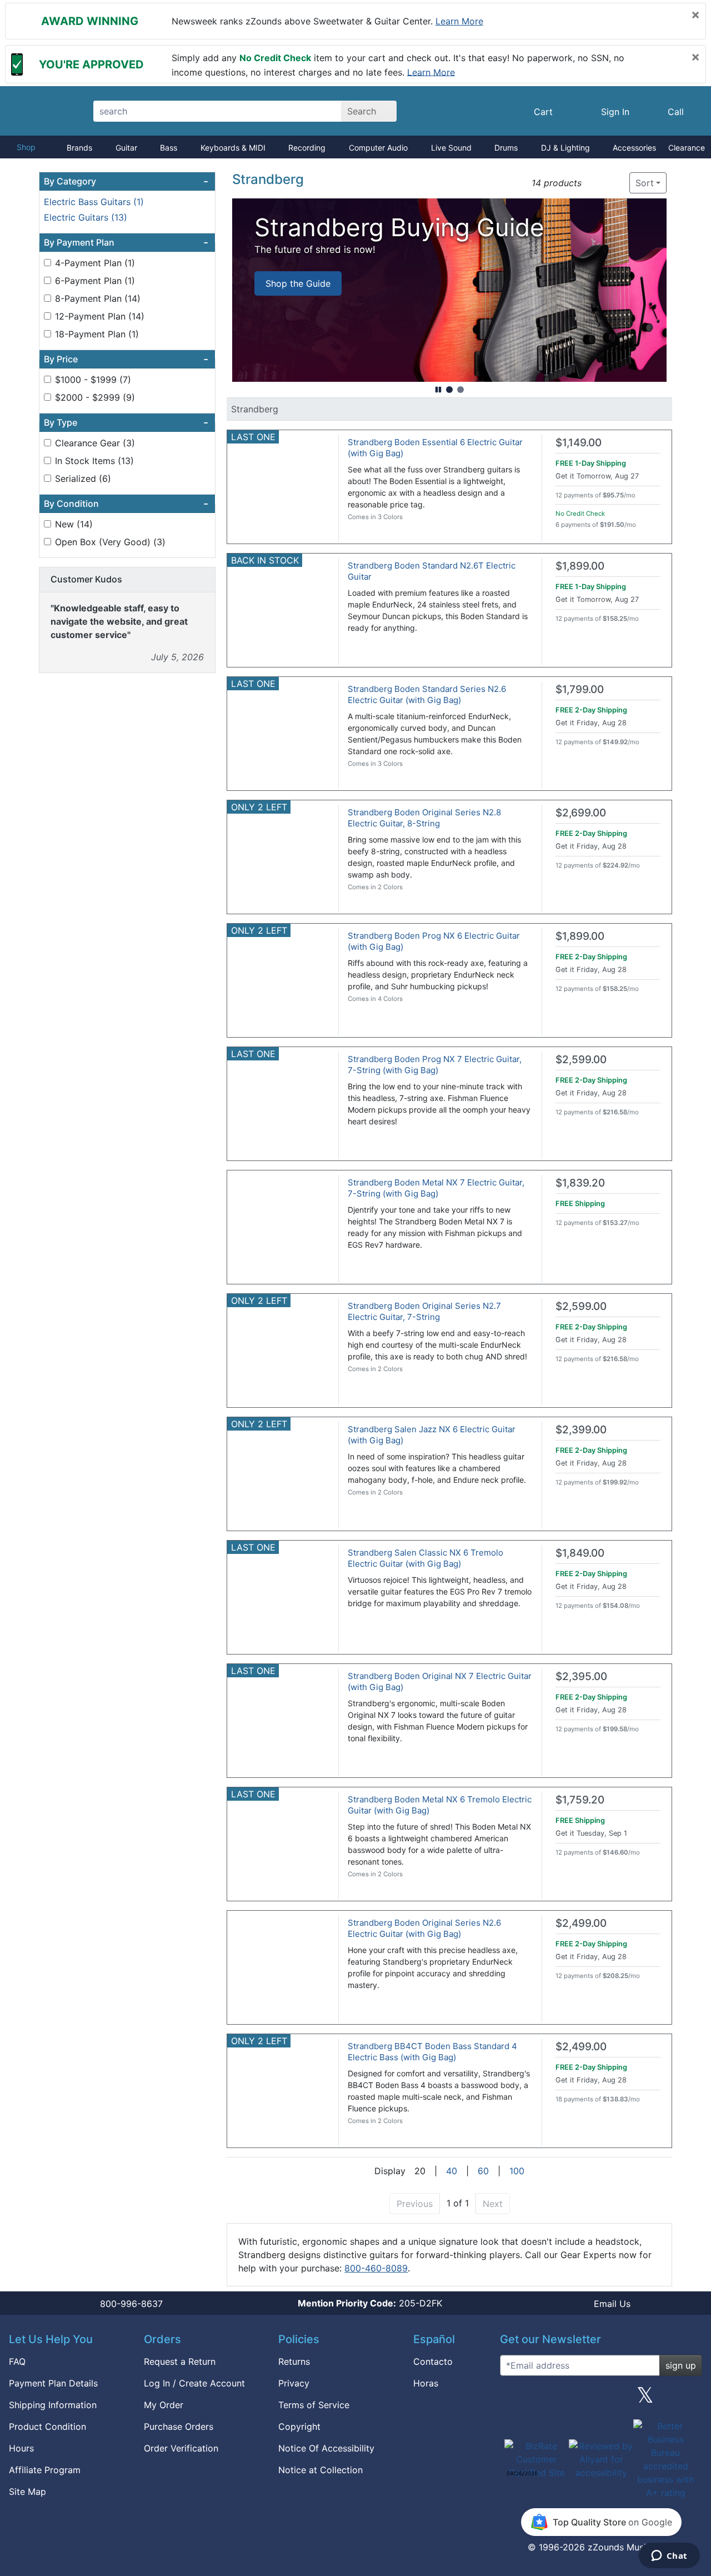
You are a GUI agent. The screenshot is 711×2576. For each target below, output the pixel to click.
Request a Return (180, 2361)
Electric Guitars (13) (86, 217)
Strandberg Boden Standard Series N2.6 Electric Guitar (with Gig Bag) (427, 694)
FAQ (17, 2361)
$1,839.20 (580, 1183)
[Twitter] (645, 2399)
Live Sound (451, 148)
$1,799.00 (580, 689)
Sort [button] (645, 183)
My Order (164, 2405)
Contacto (433, 2361)
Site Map (27, 2492)
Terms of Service (314, 2405)
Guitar (126, 148)
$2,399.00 (581, 1430)
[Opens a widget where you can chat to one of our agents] (669, 2557)
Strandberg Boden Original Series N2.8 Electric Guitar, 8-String (424, 818)
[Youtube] (689, 2399)
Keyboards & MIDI (233, 148)
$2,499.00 (581, 1923)
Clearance (687, 148)
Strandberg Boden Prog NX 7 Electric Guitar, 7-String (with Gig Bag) (435, 1065)
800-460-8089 (376, 2268)
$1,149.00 (579, 443)
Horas (426, 2383)
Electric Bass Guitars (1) (94, 202)
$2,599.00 (581, 1060)
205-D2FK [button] (370, 2303)
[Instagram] (601, 2399)
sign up (681, 2365)
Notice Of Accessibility (326, 2448)
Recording (307, 148)
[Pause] (438, 390)
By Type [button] (126, 422)
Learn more (459, 21)
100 (517, 2171)
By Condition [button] (126, 504)
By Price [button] (126, 359)
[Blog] (513, 2399)
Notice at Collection (321, 2470)
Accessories (634, 148)
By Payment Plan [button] (126, 242)
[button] (594, 183)
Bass (169, 148)
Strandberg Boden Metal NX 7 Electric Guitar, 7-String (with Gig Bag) (436, 1188)
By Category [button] (126, 181)
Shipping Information (53, 2405)
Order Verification (181, 2448)
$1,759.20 (580, 1800)
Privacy (294, 2383)
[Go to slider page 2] (460, 390)
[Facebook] (557, 2399)
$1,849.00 (580, 1553)
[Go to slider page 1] (449, 390)
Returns (294, 2361)
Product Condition (47, 2426)
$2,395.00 (581, 1676)
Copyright (299, 2426)
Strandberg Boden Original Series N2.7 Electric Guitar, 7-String (424, 1311)
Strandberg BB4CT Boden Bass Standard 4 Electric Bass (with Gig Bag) (432, 2052)
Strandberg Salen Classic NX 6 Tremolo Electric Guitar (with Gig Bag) (425, 1558)
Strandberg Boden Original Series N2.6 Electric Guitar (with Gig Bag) (424, 1928)
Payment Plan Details (53, 2383)
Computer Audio (378, 148)
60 (483, 2171)
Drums (506, 148)
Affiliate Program (45, 2470)
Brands (79, 148)
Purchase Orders (179, 2426)
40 (452, 2171)
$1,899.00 (580, 566)
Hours (21, 2448)
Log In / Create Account (194, 2383)
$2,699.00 (581, 813)
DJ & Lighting (565, 148)
